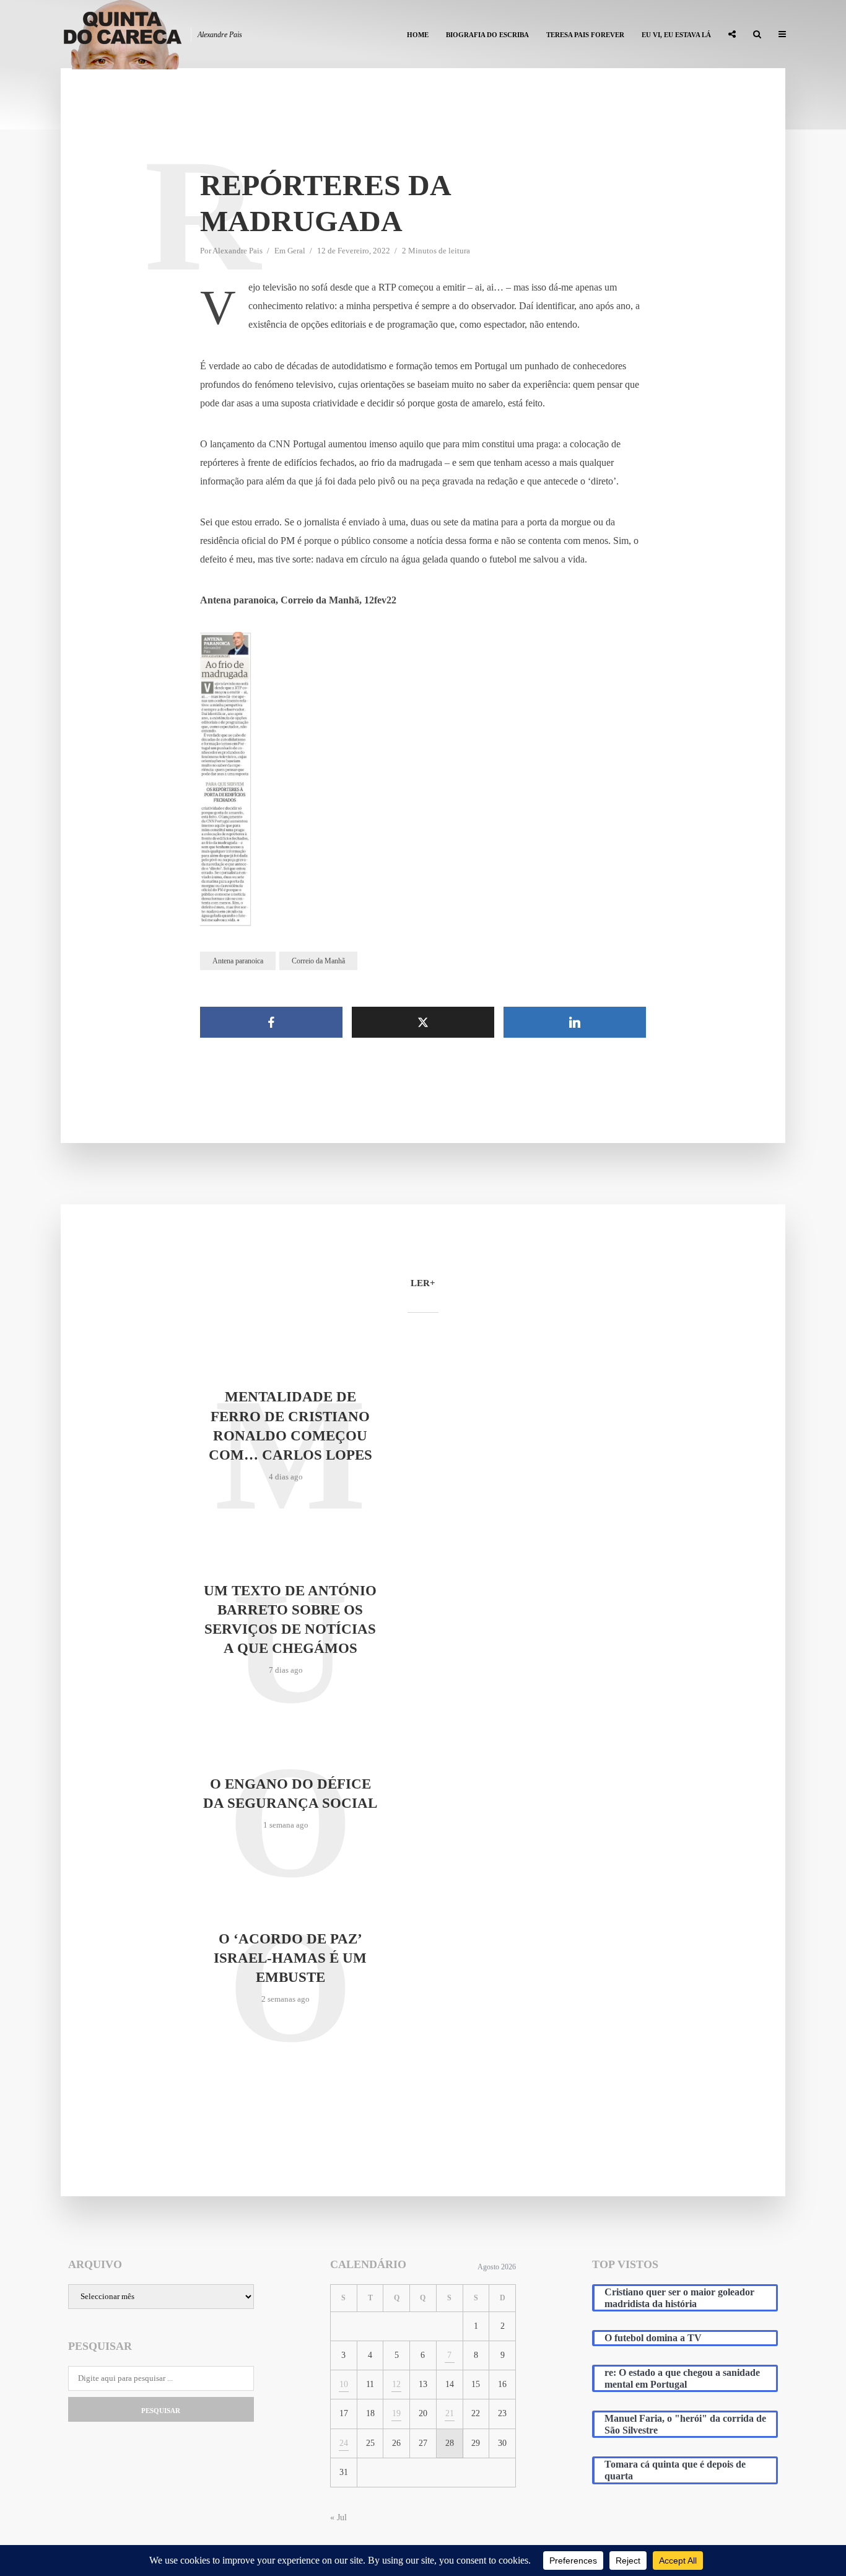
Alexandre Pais (238, 251)
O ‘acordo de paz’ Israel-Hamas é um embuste (290, 1958)
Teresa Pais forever (585, 35)
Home (418, 35)
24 (344, 2443)
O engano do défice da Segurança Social (290, 1794)
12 (396, 2384)
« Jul (338, 2517)
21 (450, 2413)
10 (344, 2384)
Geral (296, 251)
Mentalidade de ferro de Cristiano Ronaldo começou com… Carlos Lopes (290, 1426)
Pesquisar (161, 2411)
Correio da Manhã (318, 961)
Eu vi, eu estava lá (676, 35)
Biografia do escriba (487, 35)
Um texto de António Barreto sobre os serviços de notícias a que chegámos (290, 1619)
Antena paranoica (238, 961)
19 (396, 2413)
